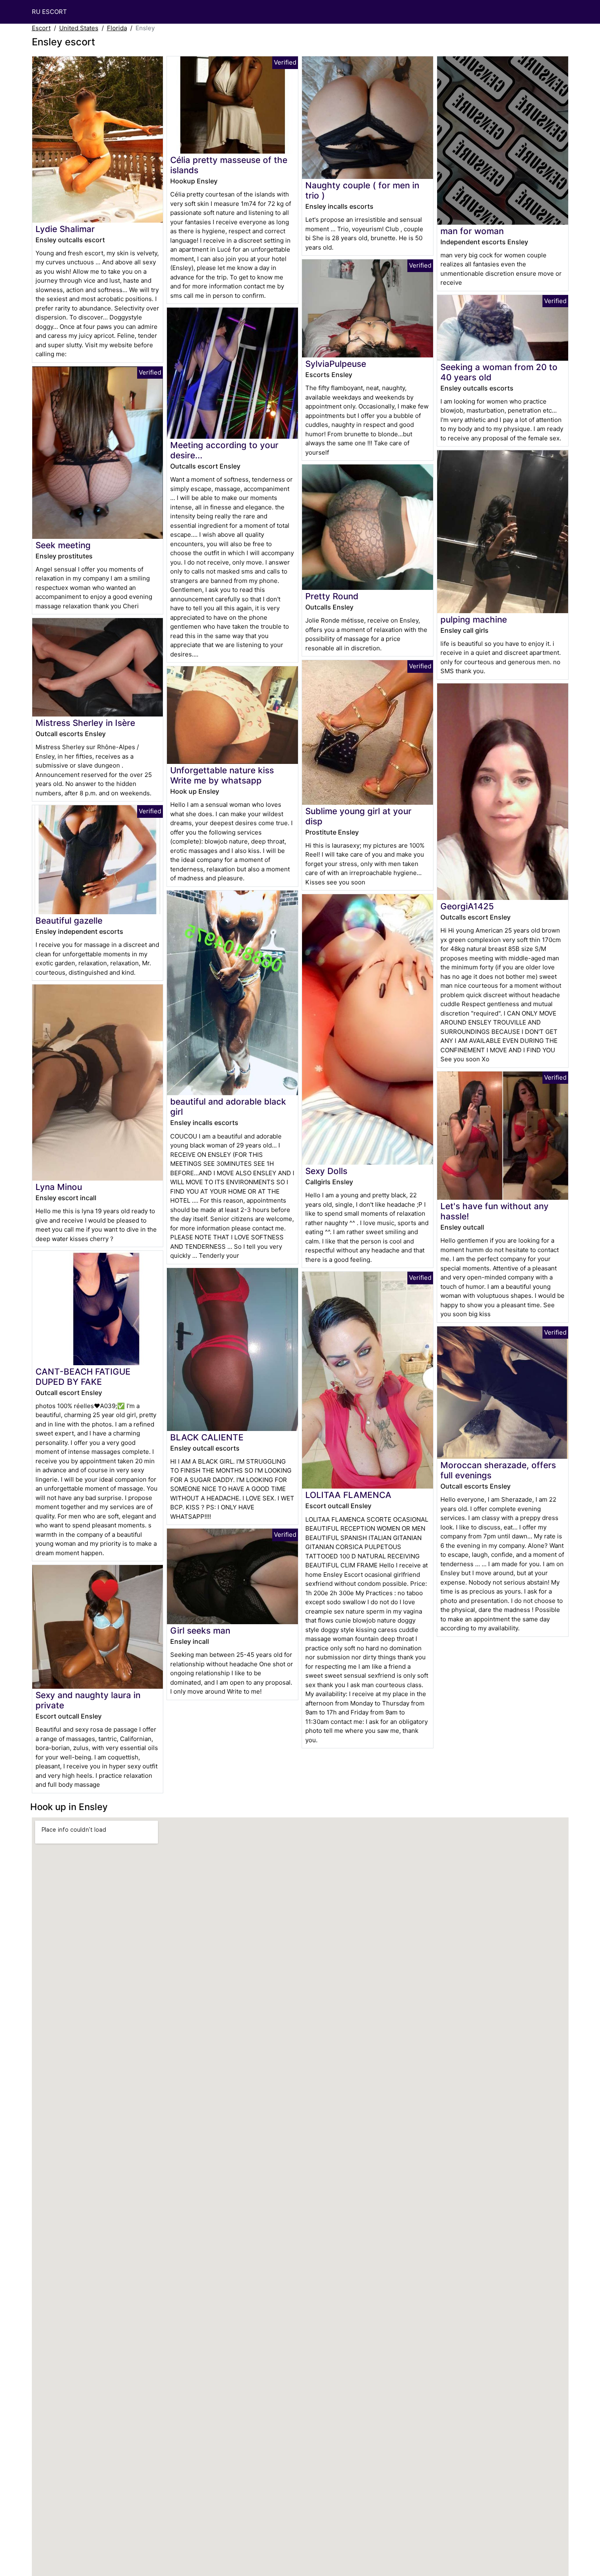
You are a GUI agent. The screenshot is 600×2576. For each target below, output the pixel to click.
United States (79, 28)
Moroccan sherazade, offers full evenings (498, 1470)
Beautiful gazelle (69, 921)
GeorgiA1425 (467, 906)
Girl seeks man (200, 1631)
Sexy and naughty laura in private (88, 1700)
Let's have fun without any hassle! (494, 1211)
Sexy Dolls (326, 1171)
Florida (117, 28)
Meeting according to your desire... (224, 450)
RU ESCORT (49, 12)
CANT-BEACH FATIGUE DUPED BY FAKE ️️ (83, 1377)
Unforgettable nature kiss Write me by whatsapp (222, 775)
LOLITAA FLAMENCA (348, 1495)
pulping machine (474, 619)
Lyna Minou (59, 1187)
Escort (41, 28)
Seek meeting (63, 545)
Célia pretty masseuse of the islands (229, 165)
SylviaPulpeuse (336, 364)
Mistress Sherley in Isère (85, 723)
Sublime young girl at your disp (358, 816)
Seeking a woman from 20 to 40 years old (499, 372)
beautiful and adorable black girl (228, 1107)
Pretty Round (332, 596)
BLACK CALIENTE (207, 1437)
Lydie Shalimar (65, 229)
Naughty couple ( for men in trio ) (362, 190)
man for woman (472, 231)
